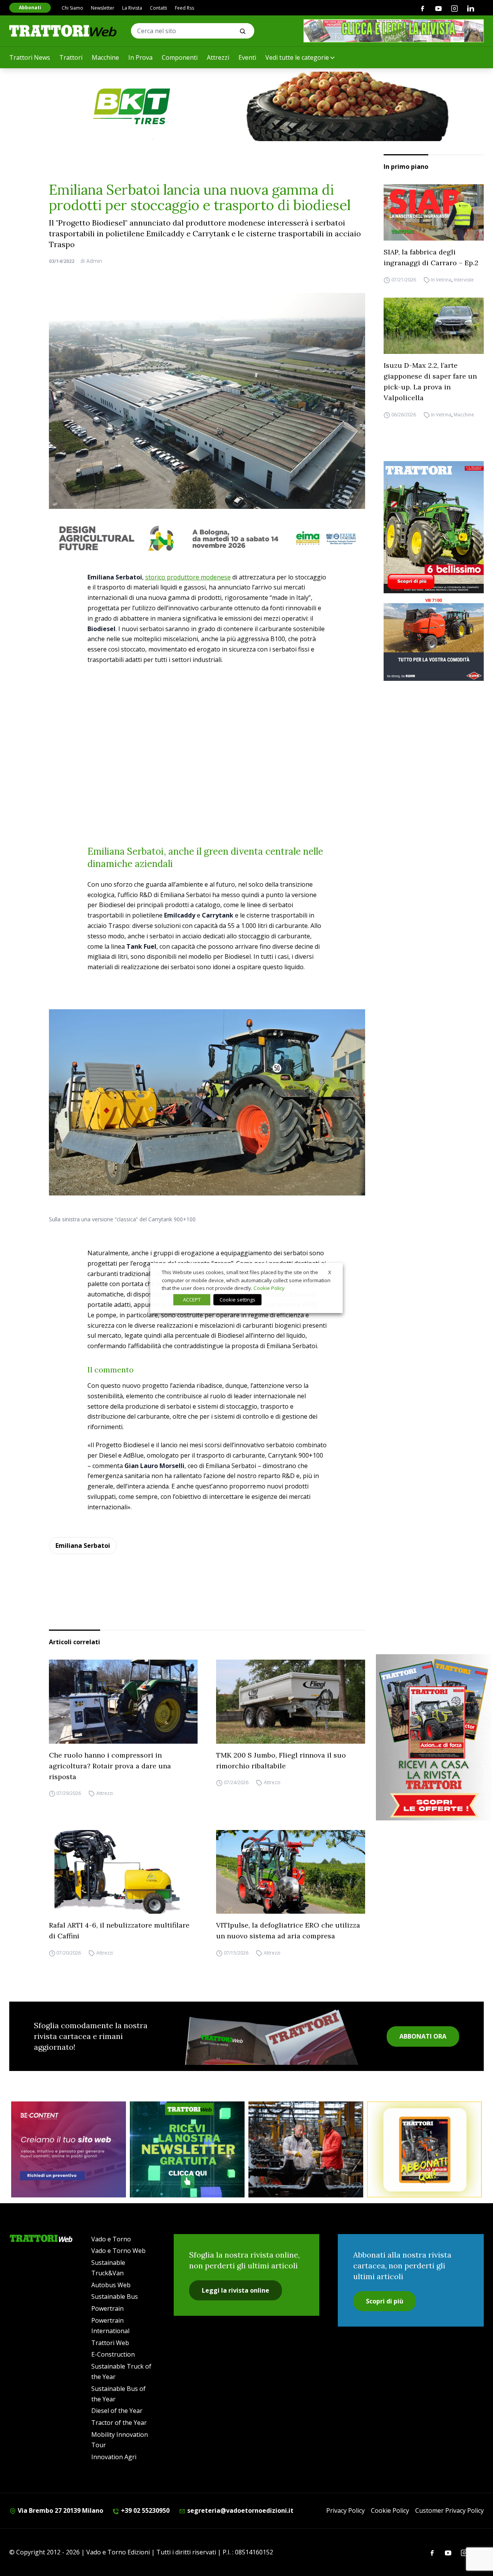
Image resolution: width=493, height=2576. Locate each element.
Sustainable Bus (115, 2297)
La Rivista (132, 8)
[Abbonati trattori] (424, 2149)
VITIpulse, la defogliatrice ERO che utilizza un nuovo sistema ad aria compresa (288, 1930)
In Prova (140, 57)
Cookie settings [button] (237, 1300)
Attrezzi (218, 57)
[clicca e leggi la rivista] (394, 31)
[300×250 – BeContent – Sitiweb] (69, 2149)
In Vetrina (441, 280)
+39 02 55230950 (144, 2510)
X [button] (330, 1272)
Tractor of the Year (119, 2423)
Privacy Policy (345, 2510)
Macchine (105, 57)
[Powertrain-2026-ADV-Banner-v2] (306, 2149)
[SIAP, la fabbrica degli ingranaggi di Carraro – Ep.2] (434, 212)
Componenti (180, 57)
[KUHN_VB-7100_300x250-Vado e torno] (434, 639)
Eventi (247, 57)
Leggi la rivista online (236, 2290)
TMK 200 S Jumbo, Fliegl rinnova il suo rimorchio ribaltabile (281, 1760)
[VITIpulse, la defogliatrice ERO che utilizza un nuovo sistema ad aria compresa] (291, 1872)
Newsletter (103, 8)
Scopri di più (385, 2301)
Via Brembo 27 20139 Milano (60, 2510)
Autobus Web (111, 2285)
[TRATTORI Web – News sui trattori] (63, 31)
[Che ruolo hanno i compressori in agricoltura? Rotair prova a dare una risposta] (123, 1701)
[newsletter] (187, 2149)
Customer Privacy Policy (449, 2510)
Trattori (71, 57)
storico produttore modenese (188, 577)
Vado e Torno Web (118, 2251)
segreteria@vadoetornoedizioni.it (240, 2510)
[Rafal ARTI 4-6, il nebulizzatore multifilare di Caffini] (123, 1872)
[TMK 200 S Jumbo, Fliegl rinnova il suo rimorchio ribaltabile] (291, 1702)
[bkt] (246, 106)
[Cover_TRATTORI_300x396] (434, 527)
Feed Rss (184, 8)
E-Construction (113, 2354)
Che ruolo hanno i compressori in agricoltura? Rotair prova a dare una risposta (110, 1766)
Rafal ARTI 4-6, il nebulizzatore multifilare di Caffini (119, 1930)
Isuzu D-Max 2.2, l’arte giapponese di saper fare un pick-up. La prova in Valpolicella (430, 381)
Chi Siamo (72, 8)
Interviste (464, 280)
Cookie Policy (390, 2510)
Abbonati (30, 8)
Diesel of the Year (117, 2411)
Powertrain (107, 2308)
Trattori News (30, 57)
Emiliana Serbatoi (83, 1546)
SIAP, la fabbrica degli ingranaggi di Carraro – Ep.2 (431, 257)
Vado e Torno (111, 2239)
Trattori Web (110, 2343)
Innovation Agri (114, 2457)
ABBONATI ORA (423, 2036)
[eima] (207, 538)
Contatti (158, 8)
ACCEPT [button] (192, 1300)
